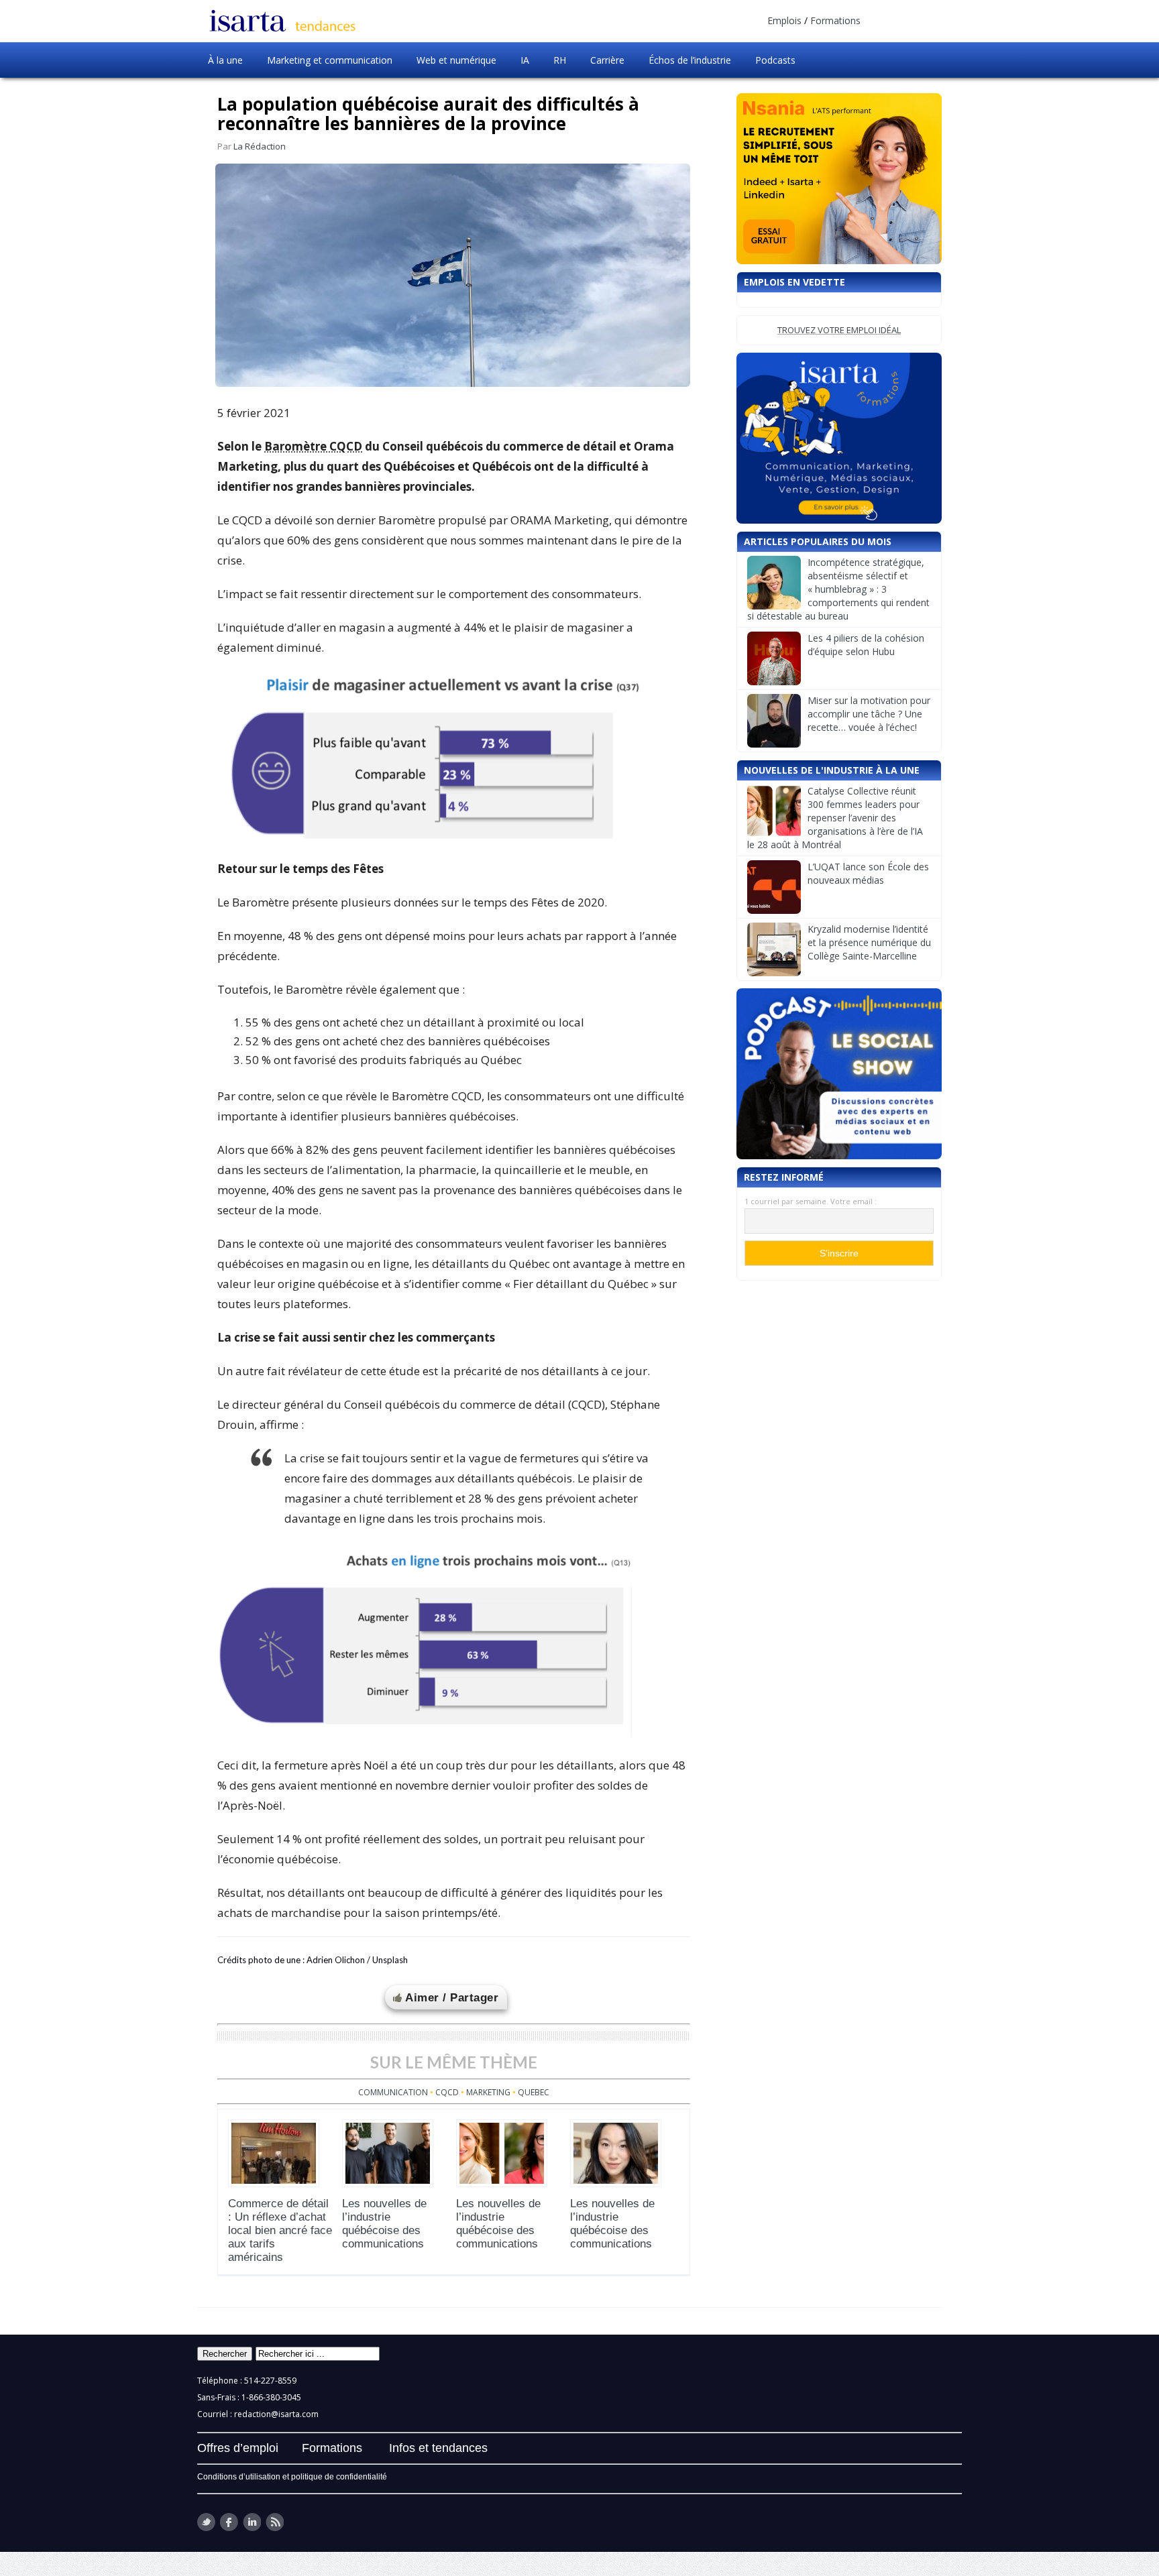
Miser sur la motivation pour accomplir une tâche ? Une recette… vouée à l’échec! (869, 714)
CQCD (447, 2092)
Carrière (607, 60)
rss (275, 2522)
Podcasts (775, 60)
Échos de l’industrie (690, 60)
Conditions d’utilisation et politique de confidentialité (292, 2477)
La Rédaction (260, 146)
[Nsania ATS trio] (839, 179)
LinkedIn (252, 2522)
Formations (835, 20)
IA (525, 60)
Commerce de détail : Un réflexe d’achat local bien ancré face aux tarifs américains (280, 2230)
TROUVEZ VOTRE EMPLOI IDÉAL (839, 330)
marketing (488, 2092)
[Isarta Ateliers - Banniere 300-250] (839, 438)
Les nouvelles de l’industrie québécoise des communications (384, 2224)
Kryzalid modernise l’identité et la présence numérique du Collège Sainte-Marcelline (869, 942)
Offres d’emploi (238, 2448)
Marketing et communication (330, 60)
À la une (225, 60)
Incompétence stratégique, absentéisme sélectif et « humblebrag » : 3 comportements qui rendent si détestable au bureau (838, 589)
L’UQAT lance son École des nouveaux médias (868, 873)
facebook (229, 2522)
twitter (206, 2522)
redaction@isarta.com (276, 2414)
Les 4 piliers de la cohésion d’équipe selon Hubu (866, 645)
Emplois (784, 20)
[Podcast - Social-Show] (839, 1074)
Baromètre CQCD (313, 446)
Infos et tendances (438, 2448)
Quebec (534, 2092)
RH (560, 60)
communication (393, 2092)
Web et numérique (456, 60)
